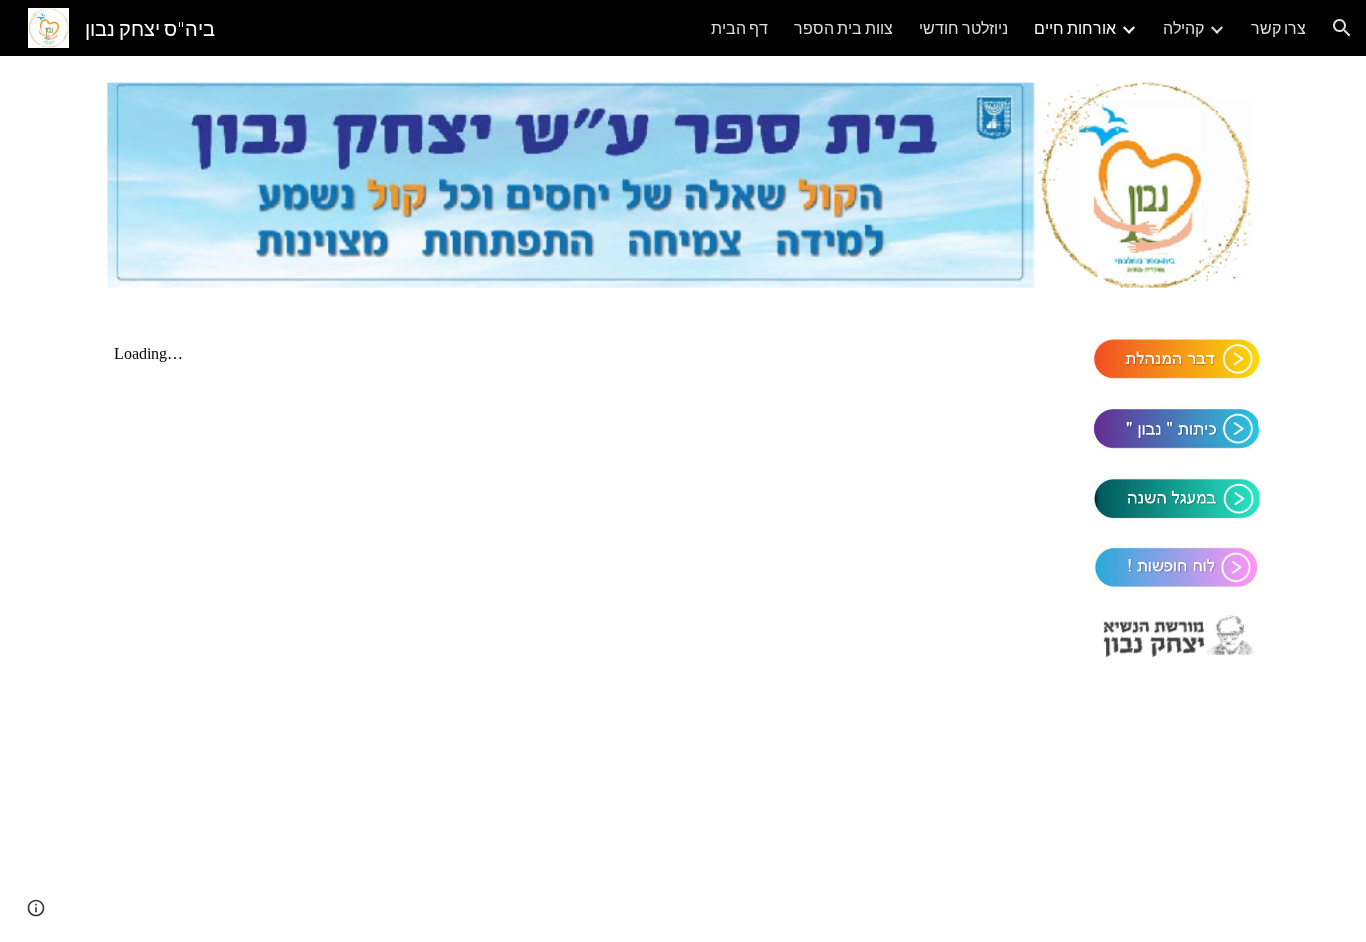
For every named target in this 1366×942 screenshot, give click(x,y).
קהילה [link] (1183, 27)
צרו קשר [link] (1278, 27)
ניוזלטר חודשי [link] (963, 27)
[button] (1342, 28)
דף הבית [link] (739, 27)
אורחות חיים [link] (1075, 27)
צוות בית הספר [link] (843, 27)
